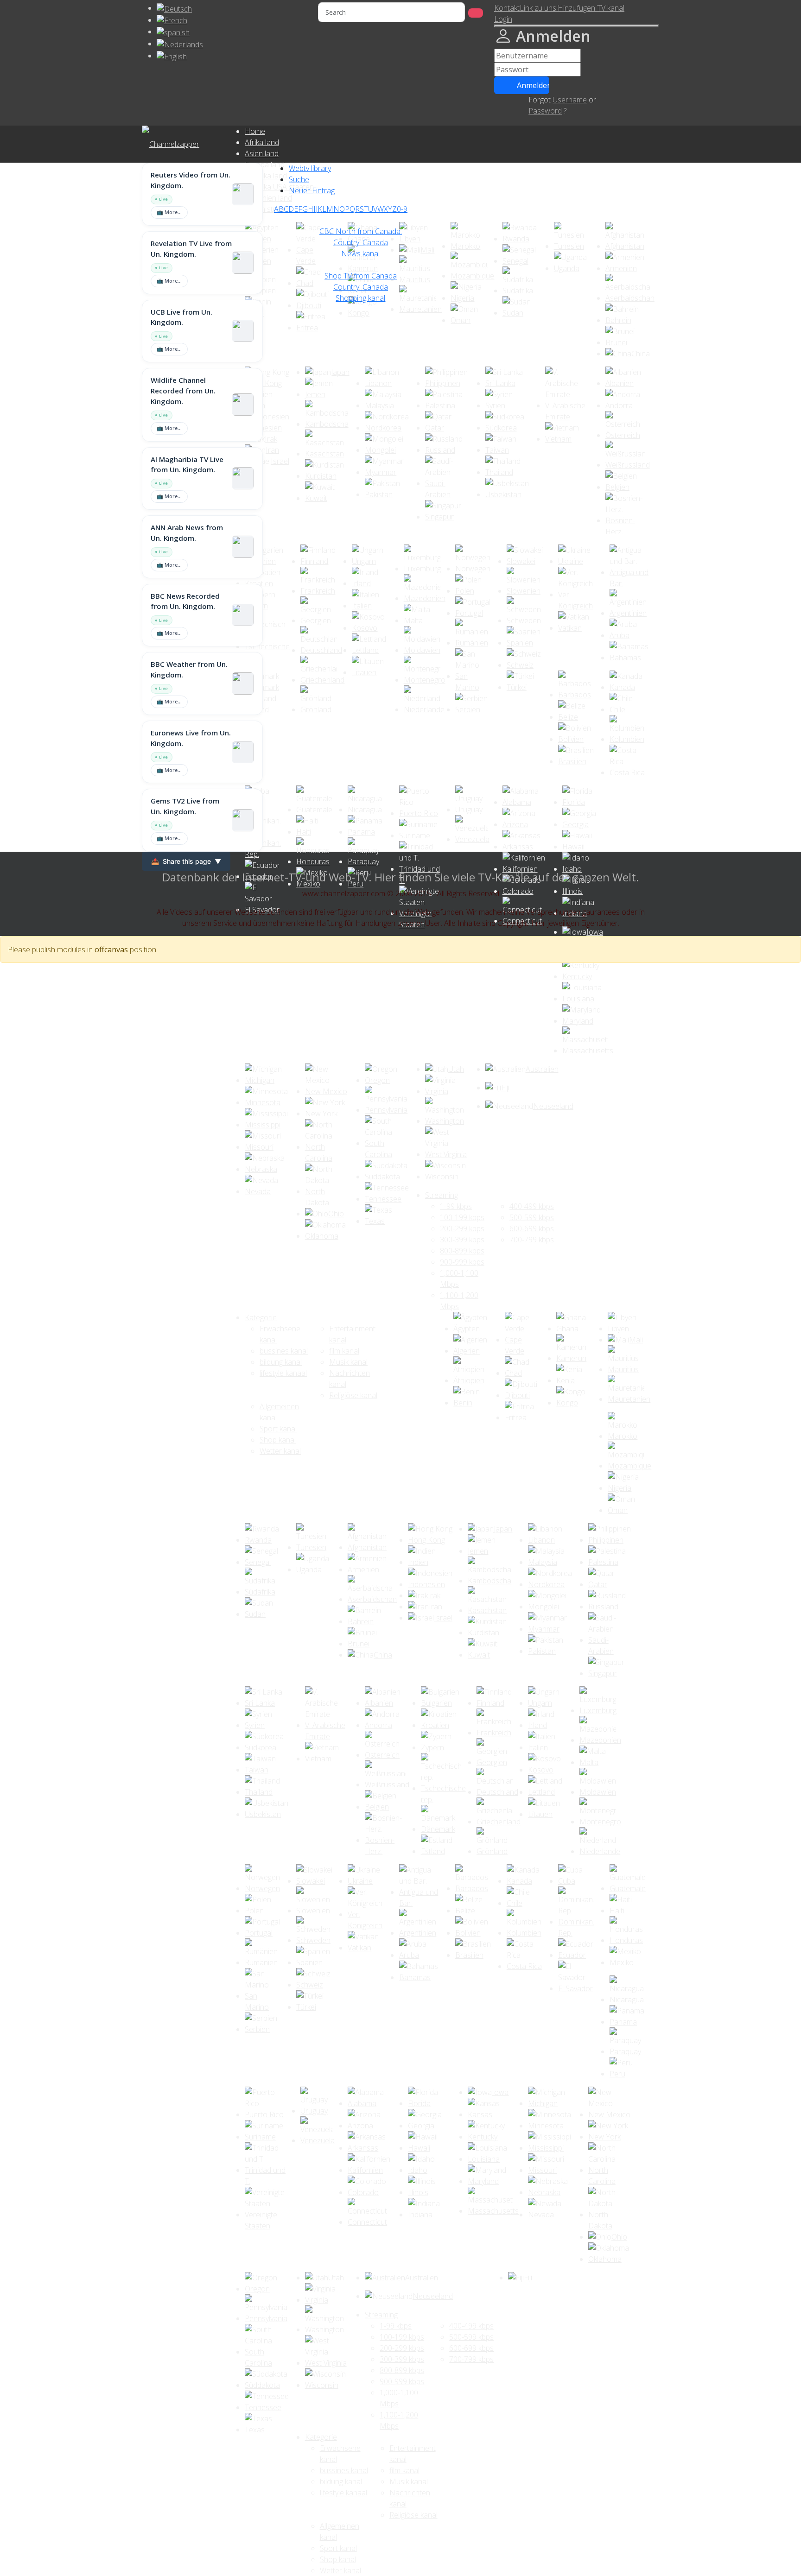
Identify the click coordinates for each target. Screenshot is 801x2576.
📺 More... (169, 212)
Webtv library (310, 168)
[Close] (577, 26)
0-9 (402, 209)
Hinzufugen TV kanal (591, 8)
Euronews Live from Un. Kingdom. (191, 738)
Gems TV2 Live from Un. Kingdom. (185, 806)
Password (545, 111)
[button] (503, 19)
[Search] (476, 13)
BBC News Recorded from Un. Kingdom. (185, 601)
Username (570, 100)
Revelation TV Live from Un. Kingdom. (191, 249)
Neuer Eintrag (312, 190)
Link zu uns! (539, 8)
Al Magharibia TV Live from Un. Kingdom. (187, 465)
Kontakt (507, 8)
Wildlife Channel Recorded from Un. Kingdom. (183, 391)
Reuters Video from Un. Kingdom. (191, 180)
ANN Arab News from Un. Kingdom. (187, 533)
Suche (299, 179)
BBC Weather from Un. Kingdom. (189, 669)
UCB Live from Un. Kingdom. (181, 317)
